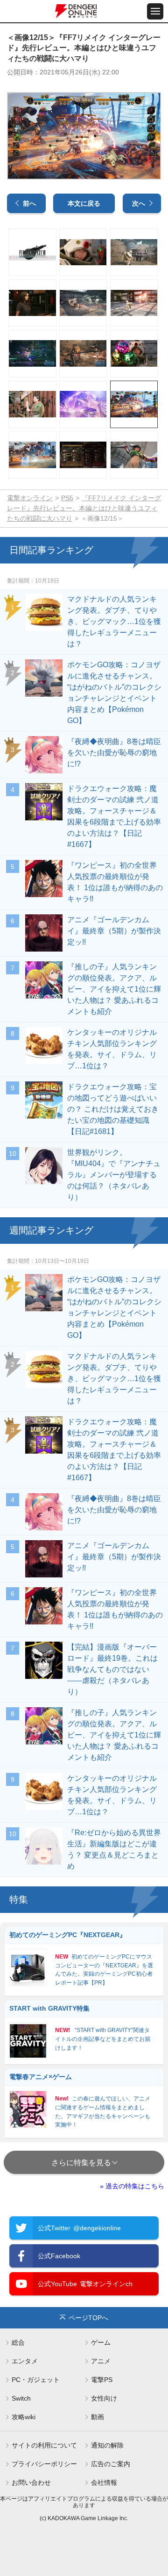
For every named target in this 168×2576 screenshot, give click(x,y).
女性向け (104, 2398)
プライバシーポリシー (44, 2464)
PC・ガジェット (36, 2380)
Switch (21, 2398)
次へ (139, 203)
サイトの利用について (44, 2445)
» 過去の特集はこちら (132, 2186)
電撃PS (102, 2380)
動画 (98, 2417)
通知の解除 (107, 2445)
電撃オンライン (30, 498)
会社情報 (104, 2482)
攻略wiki (24, 2417)
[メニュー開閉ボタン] (155, 11)
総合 (18, 2342)
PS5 (67, 498)
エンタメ (25, 2361)
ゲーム (101, 2342)
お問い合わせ (31, 2482)
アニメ (101, 2361)
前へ (29, 203)
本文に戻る (84, 203)
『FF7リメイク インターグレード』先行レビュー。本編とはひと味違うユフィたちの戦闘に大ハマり (84, 508)
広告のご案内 (111, 2464)
